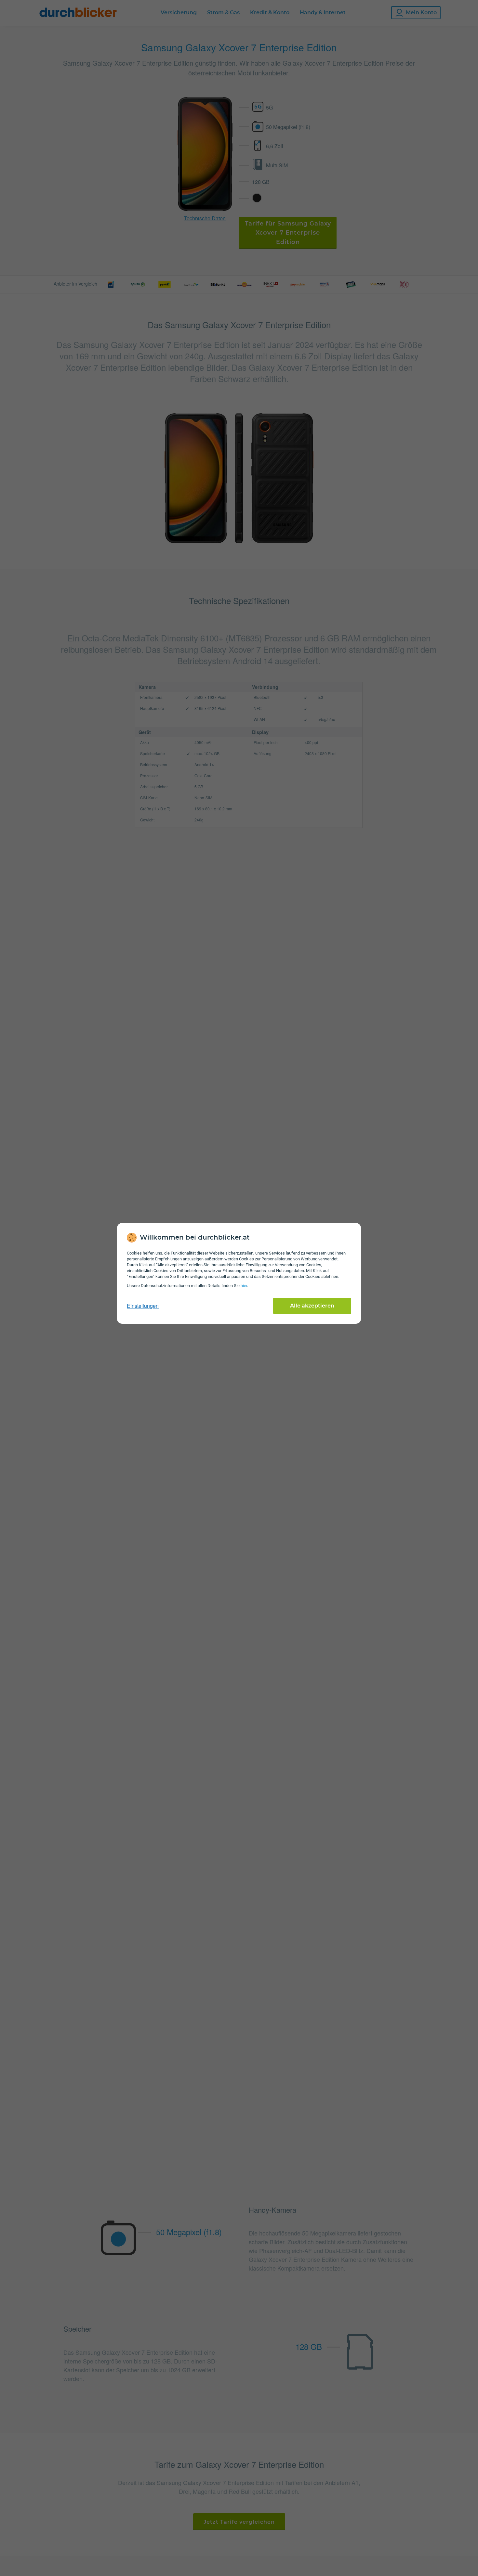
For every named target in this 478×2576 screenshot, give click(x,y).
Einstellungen (143, 1306)
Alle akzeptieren (312, 1306)
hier (244, 1286)
